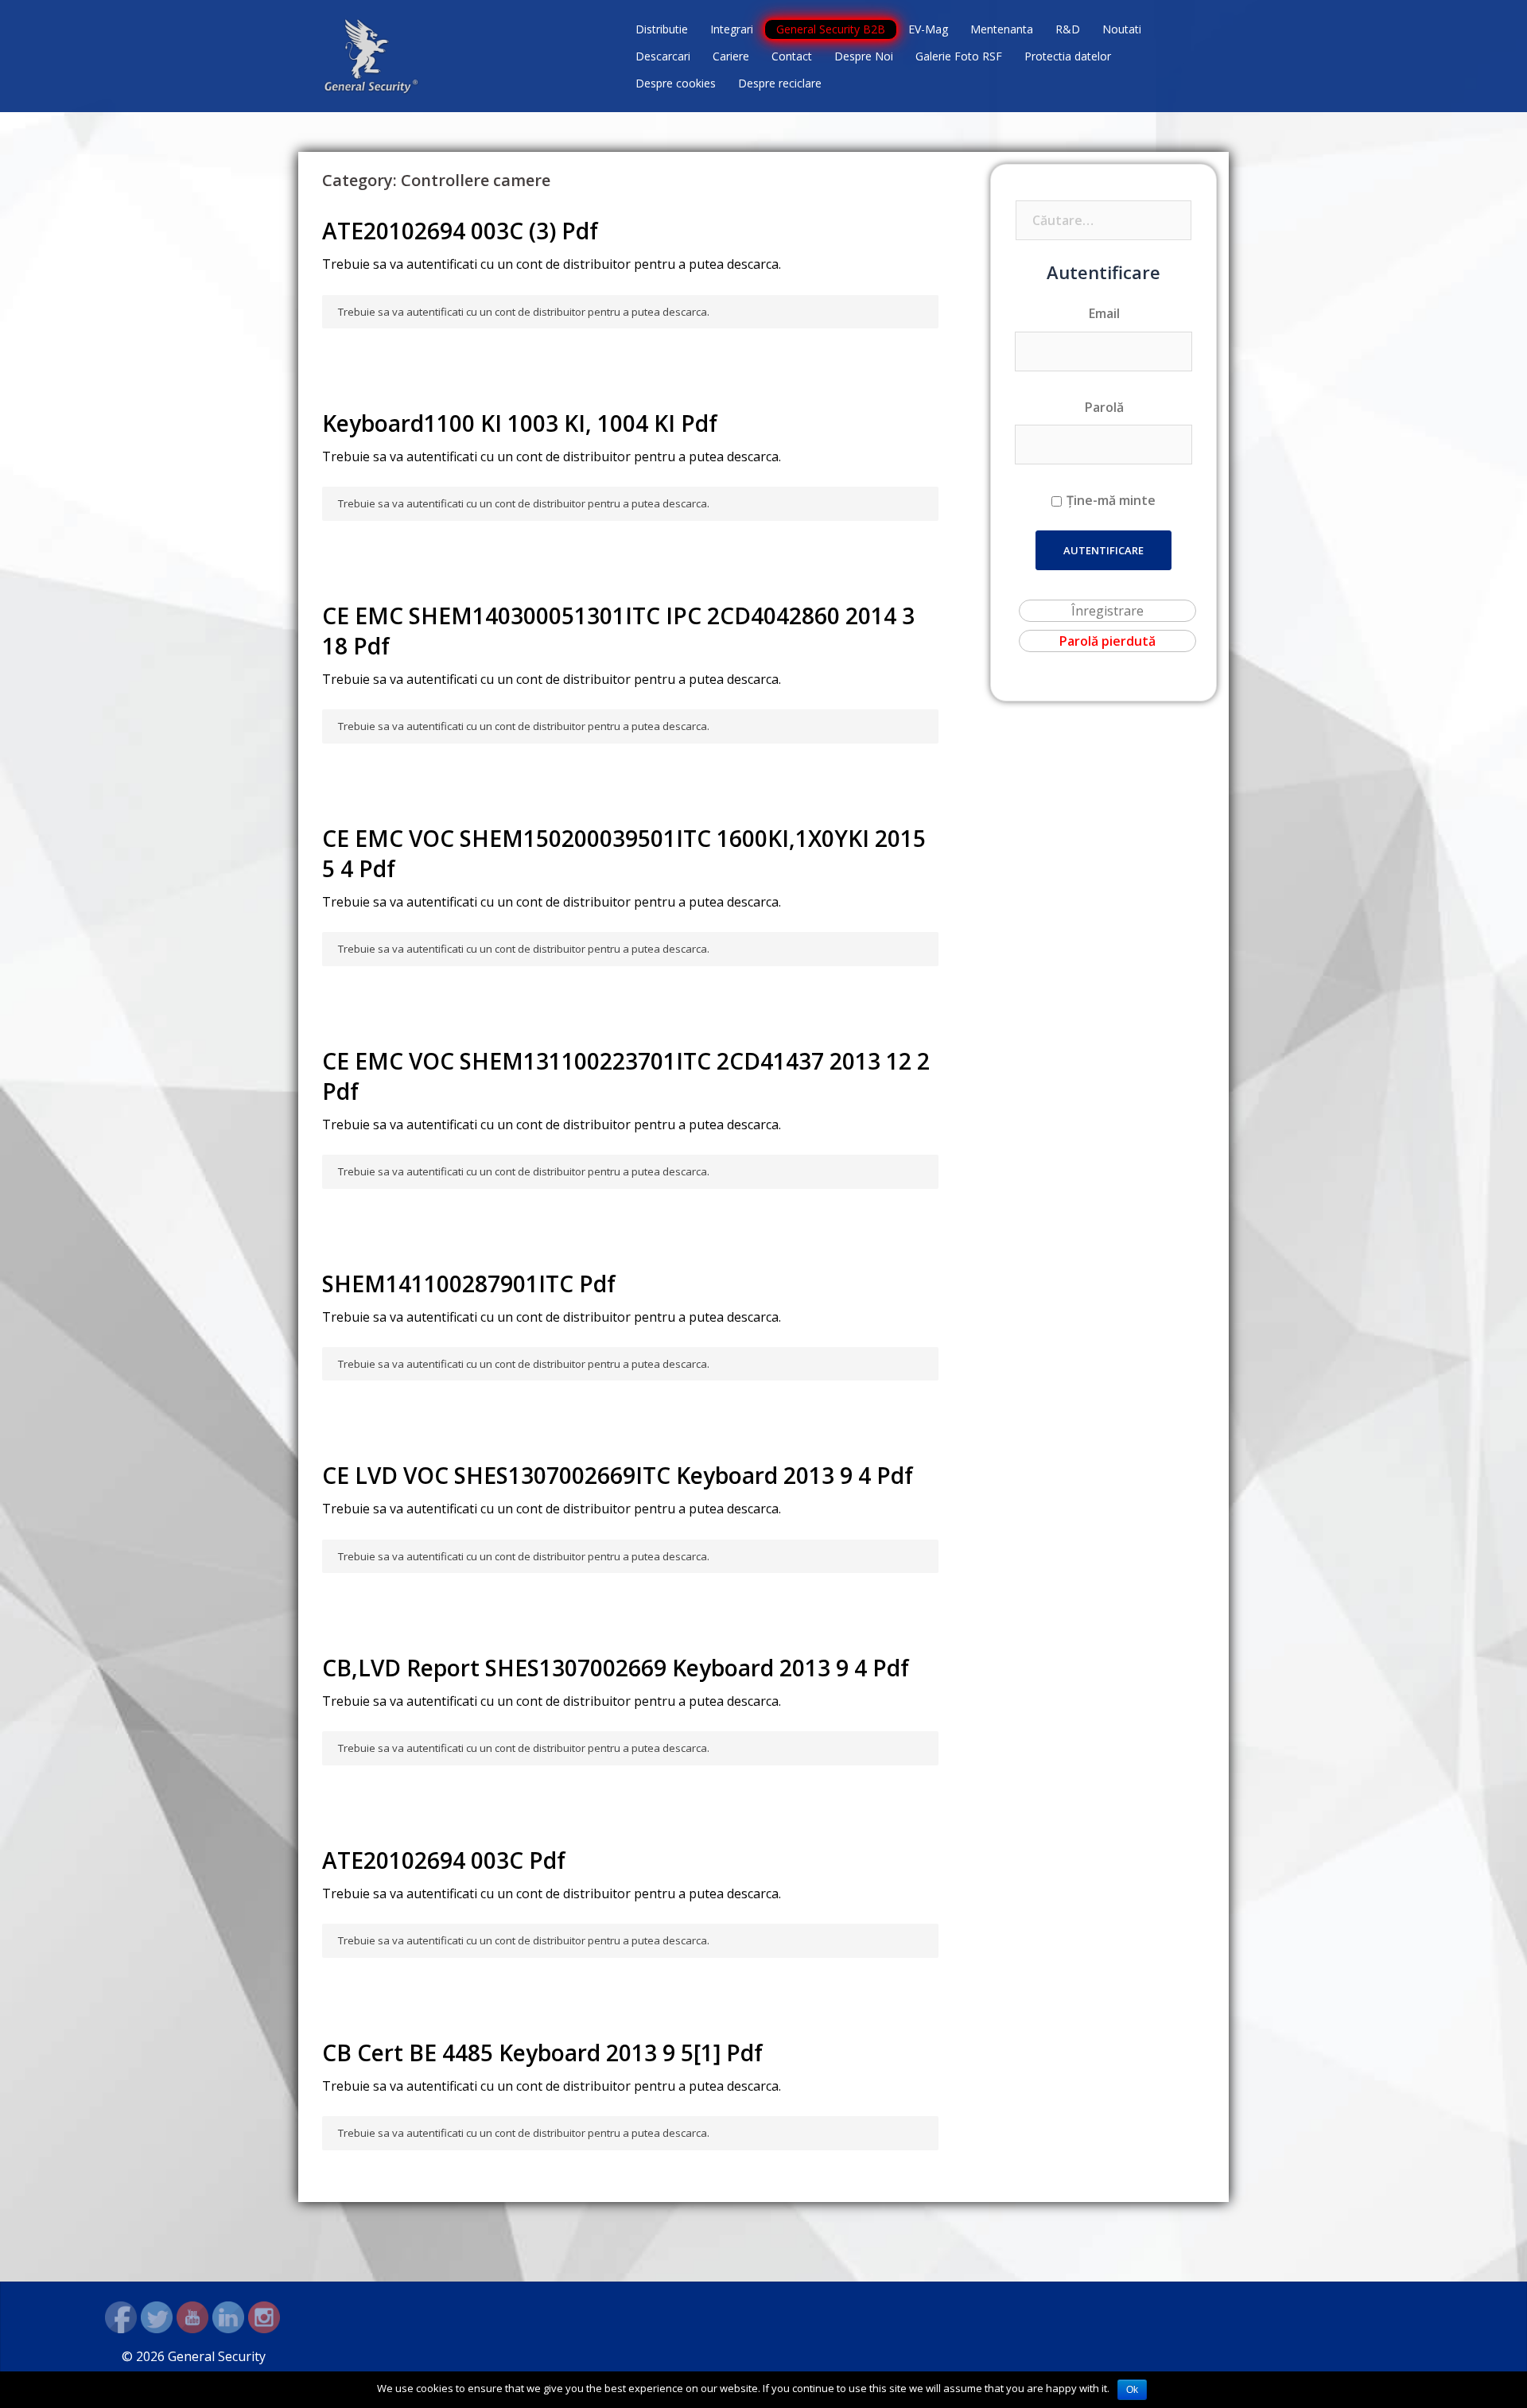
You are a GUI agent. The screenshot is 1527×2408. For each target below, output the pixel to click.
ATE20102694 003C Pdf (444, 1860)
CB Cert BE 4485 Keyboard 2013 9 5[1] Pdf (542, 2053)
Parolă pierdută (1107, 641)
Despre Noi (864, 56)
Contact (792, 56)
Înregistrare (1107, 611)
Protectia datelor (1068, 56)
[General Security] (371, 55)
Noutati (1122, 29)
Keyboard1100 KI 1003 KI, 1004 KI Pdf (520, 423)
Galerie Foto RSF (959, 56)
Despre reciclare (780, 83)
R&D (1068, 29)
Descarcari (663, 56)
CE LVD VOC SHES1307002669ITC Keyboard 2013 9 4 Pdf (618, 1475)
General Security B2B (831, 29)
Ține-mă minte (1111, 500)
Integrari (732, 29)
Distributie (662, 29)
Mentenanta (1002, 29)
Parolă (1104, 407)
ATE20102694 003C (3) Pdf (460, 231)
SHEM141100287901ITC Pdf (469, 1284)
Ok (1132, 2390)
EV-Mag (928, 29)
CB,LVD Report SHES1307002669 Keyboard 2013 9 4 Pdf (616, 1668)
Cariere (731, 56)
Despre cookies (676, 83)
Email (1104, 313)
